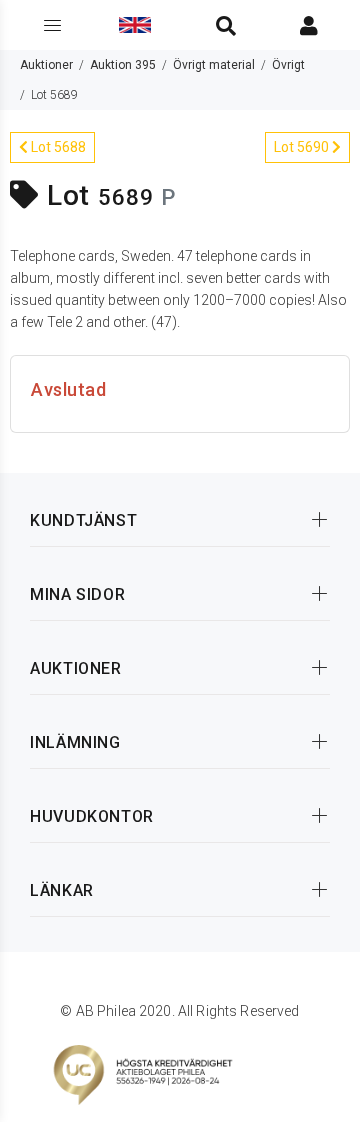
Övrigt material (214, 65)
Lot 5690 (303, 147)
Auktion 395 (123, 65)
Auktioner (46, 65)
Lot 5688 (57, 147)
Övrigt (288, 65)
